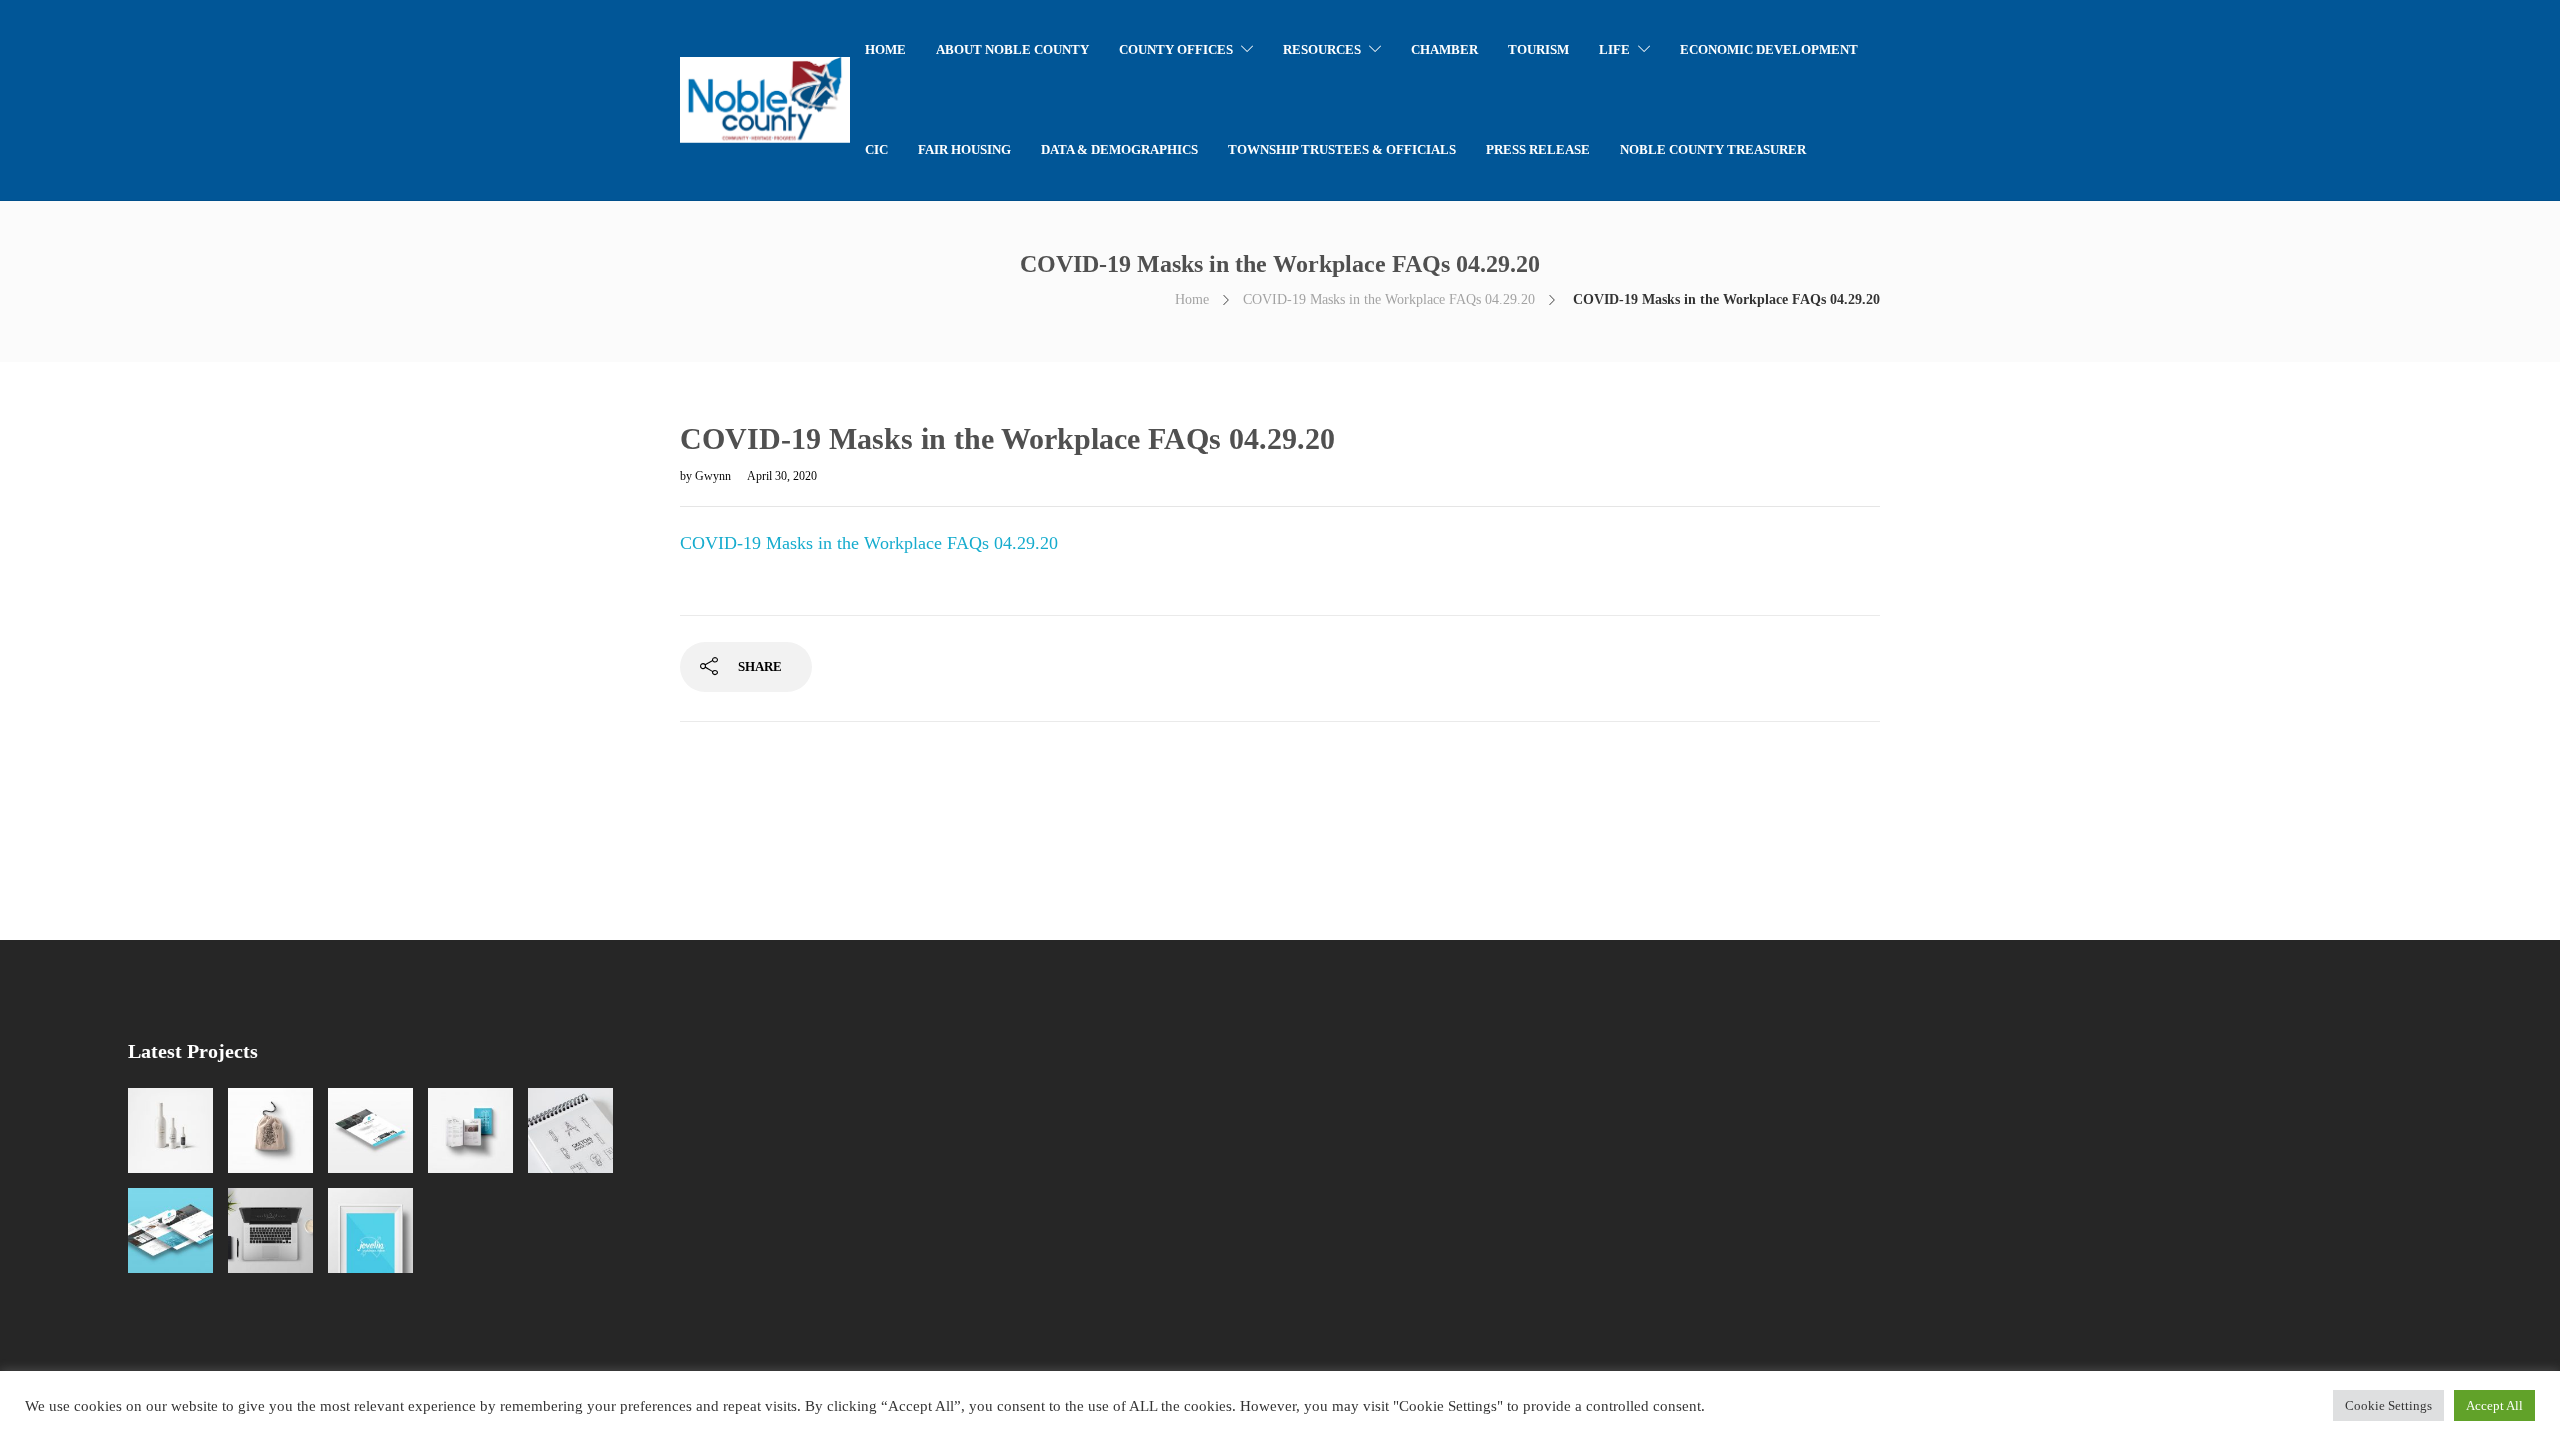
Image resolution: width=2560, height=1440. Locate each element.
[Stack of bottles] (170, 1130)
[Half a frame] (370, 1230)
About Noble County (1012, 49)
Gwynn (714, 476)
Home (1192, 299)
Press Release (1538, 149)
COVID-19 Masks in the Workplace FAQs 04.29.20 (1389, 299)
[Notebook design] (570, 1130)
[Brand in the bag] (270, 1130)
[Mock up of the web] (370, 1130)
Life (1614, 49)
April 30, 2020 (782, 476)
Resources (1322, 49)
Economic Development (1769, 49)
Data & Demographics (1119, 149)
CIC (876, 149)
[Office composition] (270, 1230)
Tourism (1538, 49)
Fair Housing (964, 149)
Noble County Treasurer (1713, 149)
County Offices (1176, 49)
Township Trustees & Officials (1342, 149)
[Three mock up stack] (170, 1230)
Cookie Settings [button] (2388, 1405)
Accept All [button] (2494, 1405)
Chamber (1444, 49)
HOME (885, 49)
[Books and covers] (470, 1130)
